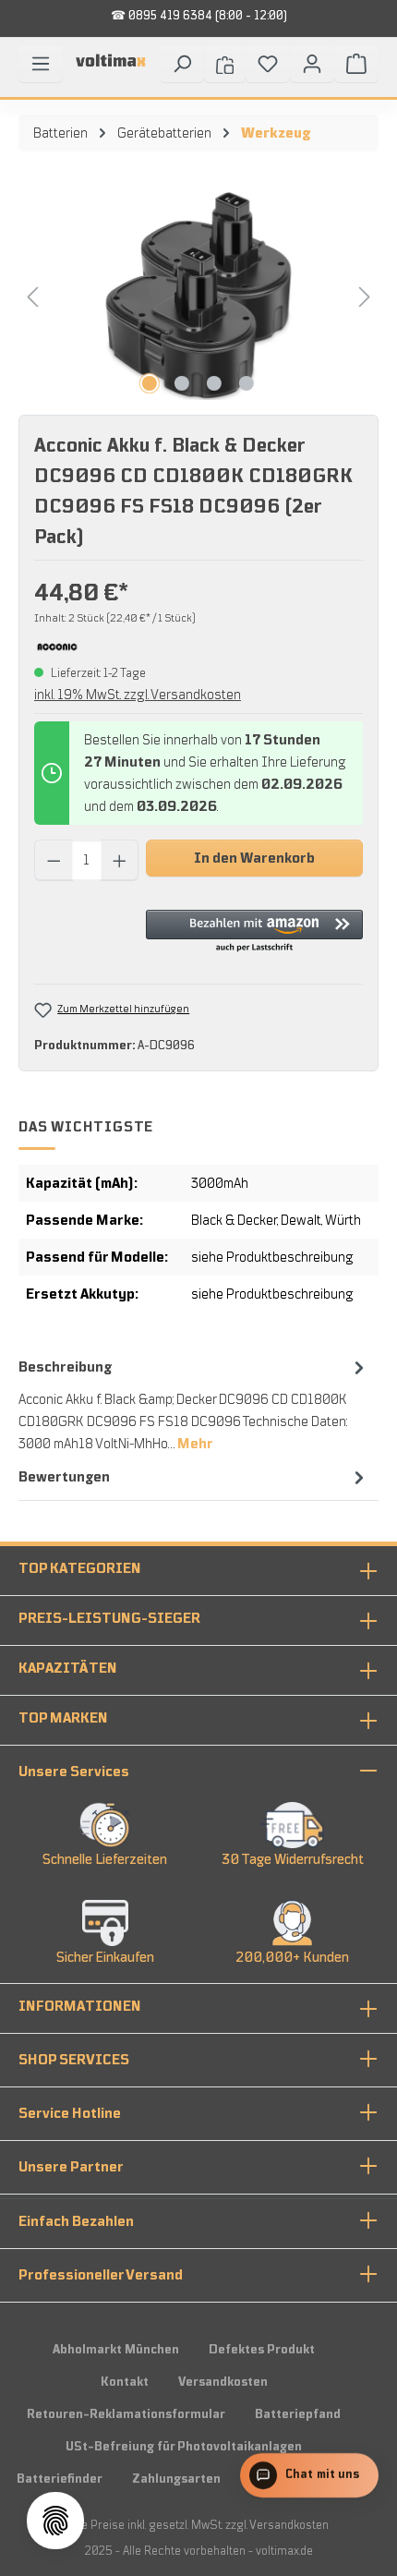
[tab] (194, 1404)
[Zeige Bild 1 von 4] (150, 383)
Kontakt (125, 2382)
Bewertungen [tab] (64, 1477)
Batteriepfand (298, 2414)
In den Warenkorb (254, 858)
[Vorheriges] (32, 296)
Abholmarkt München (116, 2350)
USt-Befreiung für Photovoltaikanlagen (184, 2447)
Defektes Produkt (262, 2350)
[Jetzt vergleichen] (225, 64)
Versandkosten (223, 2382)
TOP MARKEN (63, 1718)
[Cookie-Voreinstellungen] (55, 2521)
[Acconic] (57, 646)
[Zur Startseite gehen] (111, 67)
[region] (198, 296)
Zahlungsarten (176, 2479)
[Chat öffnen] (308, 2480)
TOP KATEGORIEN (80, 1568)
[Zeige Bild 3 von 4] (214, 383)
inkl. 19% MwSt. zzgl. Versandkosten (138, 695)
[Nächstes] (365, 296)
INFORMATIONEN (80, 2006)
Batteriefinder (60, 2479)
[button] (254, 932)
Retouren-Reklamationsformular (126, 2414)
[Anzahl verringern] (54, 860)
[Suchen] (182, 64)
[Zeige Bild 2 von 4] (182, 383)
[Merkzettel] (268, 64)
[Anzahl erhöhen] (120, 860)
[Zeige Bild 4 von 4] (247, 383)
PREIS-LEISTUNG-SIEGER (109, 1618)
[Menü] (41, 64)
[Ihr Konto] (312, 64)
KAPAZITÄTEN (68, 1668)
